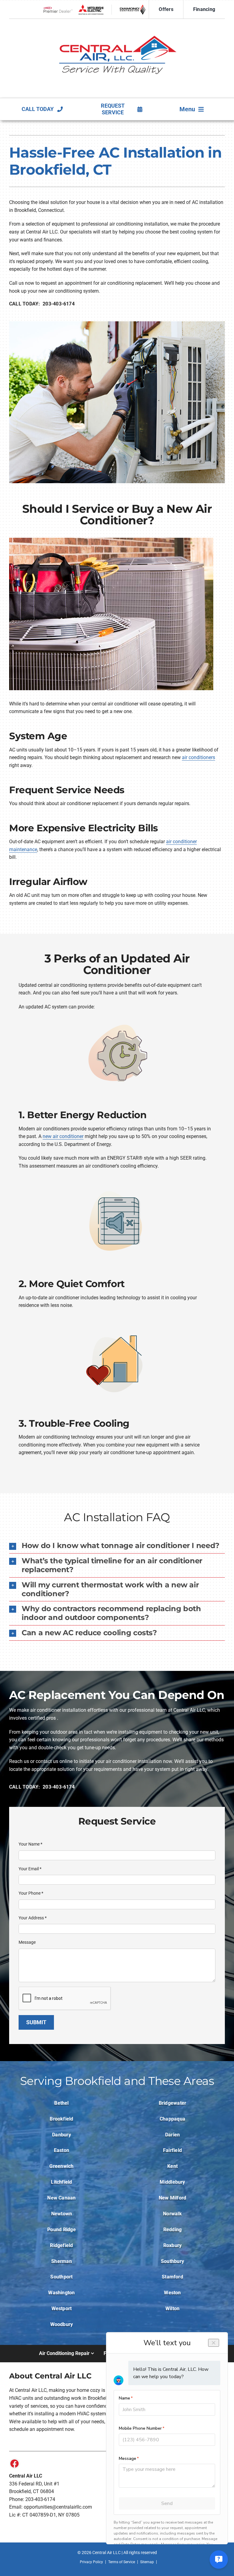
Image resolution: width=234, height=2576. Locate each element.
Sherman (62, 2261)
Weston (172, 2293)
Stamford (172, 2277)
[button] (117, 1546)
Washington (61, 2293)
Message (27, 1942)
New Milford (173, 2198)
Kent (172, 2166)
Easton (62, 2150)
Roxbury (173, 2245)
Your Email (30, 1869)
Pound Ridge (62, 2230)
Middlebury (172, 2182)
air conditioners (199, 757)
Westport (62, 2308)
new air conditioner (63, 1136)
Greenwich (61, 2166)
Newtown (62, 2214)
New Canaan (61, 2198)
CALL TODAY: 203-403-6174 (42, 304)
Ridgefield (61, 2245)
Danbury (62, 2135)
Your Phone (31, 1893)
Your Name (30, 1844)
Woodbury (62, 2324)
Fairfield (172, 2150)
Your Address (33, 1918)
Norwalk (172, 2214)
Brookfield (61, 2119)
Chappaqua (172, 2119)
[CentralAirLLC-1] (117, 24)
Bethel (61, 2103)
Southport (61, 2277)
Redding (173, 2230)
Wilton (172, 2308)
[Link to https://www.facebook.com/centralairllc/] (15, 2464)
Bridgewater (173, 2103)
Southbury (172, 2261)
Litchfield (61, 2182)
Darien (172, 2135)
